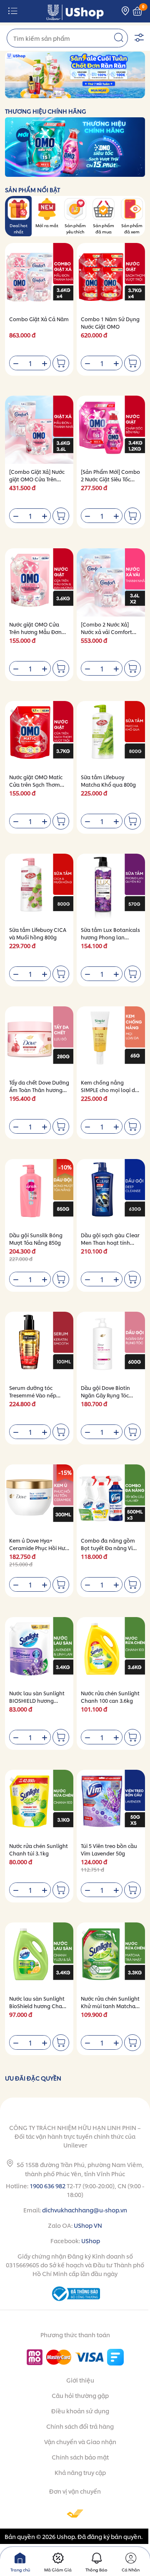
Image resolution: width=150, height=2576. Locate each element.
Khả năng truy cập (80, 2472)
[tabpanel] (75, 75)
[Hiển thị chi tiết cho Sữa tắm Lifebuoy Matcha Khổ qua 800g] (111, 735)
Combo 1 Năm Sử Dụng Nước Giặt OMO (110, 323)
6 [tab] (62, 93)
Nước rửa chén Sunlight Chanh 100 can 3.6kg (110, 1697)
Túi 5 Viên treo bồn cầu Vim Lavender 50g (109, 1849)
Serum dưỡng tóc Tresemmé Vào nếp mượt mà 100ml (33, 1395)
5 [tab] (56, 93)
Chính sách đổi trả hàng (80, 2426)
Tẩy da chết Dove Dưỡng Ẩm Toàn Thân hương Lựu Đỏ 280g (39, 1090)
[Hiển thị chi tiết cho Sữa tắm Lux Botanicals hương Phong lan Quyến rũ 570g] (111, 888)
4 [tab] (49, 93)
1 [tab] (29, 93)
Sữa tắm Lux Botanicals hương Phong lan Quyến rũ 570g (110, 937)
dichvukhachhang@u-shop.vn (85, 2210)
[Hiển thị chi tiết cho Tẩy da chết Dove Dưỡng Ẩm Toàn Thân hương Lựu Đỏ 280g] (39, 1040)
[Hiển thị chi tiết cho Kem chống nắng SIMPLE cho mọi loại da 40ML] (111, 1040)
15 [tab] (122, 93)
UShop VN (88, 2225)
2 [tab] (36, 93)
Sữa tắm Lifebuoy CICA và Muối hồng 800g (38, 933)
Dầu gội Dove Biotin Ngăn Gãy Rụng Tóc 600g (105, 1395)
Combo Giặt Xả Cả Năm (39, 319)
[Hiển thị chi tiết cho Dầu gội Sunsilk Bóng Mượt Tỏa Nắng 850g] (39, 1193)
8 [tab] (76, 93)
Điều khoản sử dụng (80, 2411)
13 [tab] (109, 93)
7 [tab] (69, 93)
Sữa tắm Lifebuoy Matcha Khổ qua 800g (108, 781)
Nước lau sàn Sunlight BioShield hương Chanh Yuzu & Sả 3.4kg (39, 2006)
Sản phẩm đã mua (104, 228)
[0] (137, 11)
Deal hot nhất (19, 228)
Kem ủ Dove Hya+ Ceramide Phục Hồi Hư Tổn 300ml (37, 1548)
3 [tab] (42, 93)
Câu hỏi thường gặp (80, 2395)
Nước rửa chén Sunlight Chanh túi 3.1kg (39, 1849)
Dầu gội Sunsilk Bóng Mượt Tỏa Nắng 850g (36, 1239)
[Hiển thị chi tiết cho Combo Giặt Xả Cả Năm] (39, 277)
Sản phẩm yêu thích (75, 228)
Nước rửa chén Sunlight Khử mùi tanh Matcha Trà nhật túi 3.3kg (110, 2006)
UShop (91, 2240)
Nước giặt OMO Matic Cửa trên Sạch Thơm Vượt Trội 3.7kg (36, 784)
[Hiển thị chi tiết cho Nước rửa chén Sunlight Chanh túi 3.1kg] (39, 1804)
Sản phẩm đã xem (132, 228)
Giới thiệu (80, 2380)
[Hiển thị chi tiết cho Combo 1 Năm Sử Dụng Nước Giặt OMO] (111, 277)
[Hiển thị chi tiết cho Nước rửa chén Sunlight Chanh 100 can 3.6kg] (111, 1651)
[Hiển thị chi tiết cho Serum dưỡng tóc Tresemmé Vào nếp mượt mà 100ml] (39, 1346)
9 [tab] (82, 93)
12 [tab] (102, 93)
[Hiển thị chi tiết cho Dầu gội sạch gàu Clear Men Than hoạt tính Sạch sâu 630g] (111, 1193)
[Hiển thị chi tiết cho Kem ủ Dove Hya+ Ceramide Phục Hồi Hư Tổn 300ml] (39, 1499)
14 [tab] (116, 93)
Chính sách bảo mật (80, 2457)
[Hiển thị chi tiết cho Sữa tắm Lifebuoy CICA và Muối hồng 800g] (39, 888)
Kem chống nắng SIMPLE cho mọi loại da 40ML (110, 1090)
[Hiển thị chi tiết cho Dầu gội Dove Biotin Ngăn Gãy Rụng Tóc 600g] (111, 1346)
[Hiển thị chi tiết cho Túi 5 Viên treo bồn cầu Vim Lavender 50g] (111, 1804)
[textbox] (67, 38)
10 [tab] (89, 93)
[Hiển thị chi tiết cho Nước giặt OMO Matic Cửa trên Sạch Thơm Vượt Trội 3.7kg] (39, 735)
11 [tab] (96, 93)
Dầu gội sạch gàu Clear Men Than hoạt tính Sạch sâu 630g (110, 1242)
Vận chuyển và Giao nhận (80, 2441)
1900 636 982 (47, 2186)
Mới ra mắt (47, 225)
